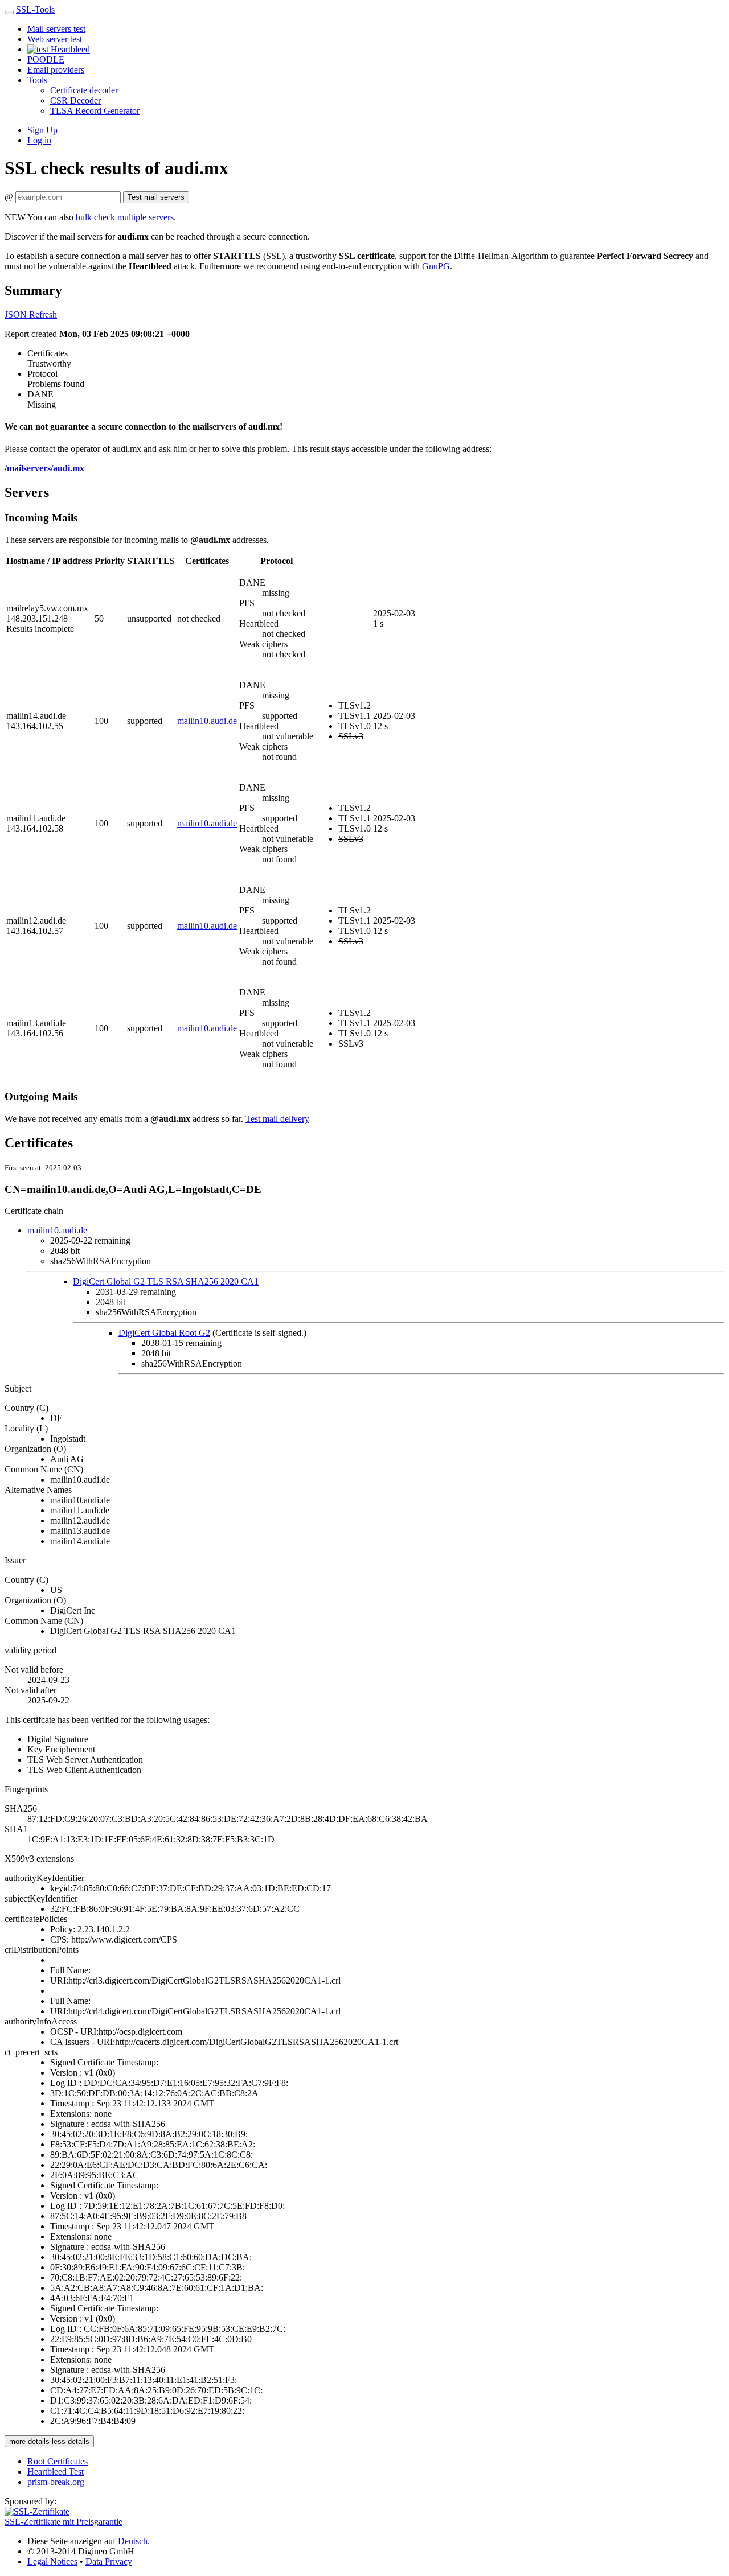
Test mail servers (156, 197)
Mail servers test (56, 29)
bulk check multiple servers (125, 217)
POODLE (46, 59)
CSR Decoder (75, 100)
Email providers (56, 70)
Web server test (55, 39)
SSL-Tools (35, 9)
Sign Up (42, 130)
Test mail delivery (277, 1119)
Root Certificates (58, 2461)
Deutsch (133, 2541)
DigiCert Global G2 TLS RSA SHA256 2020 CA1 (166, 1281)
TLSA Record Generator (95, 111)
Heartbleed (69, 49)
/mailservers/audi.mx (44, 468)
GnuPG (436, 266)
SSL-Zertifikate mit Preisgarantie (64, 2522)
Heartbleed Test (56, 2472)
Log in (39, 140)
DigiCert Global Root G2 (164, 1333)
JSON (17, 314)
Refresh (43, 314)
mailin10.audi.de (207, 721)
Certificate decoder (84, 90)
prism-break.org (56, 2482)
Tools (37, 80)
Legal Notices (52, 2561)
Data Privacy (109, 2561)
